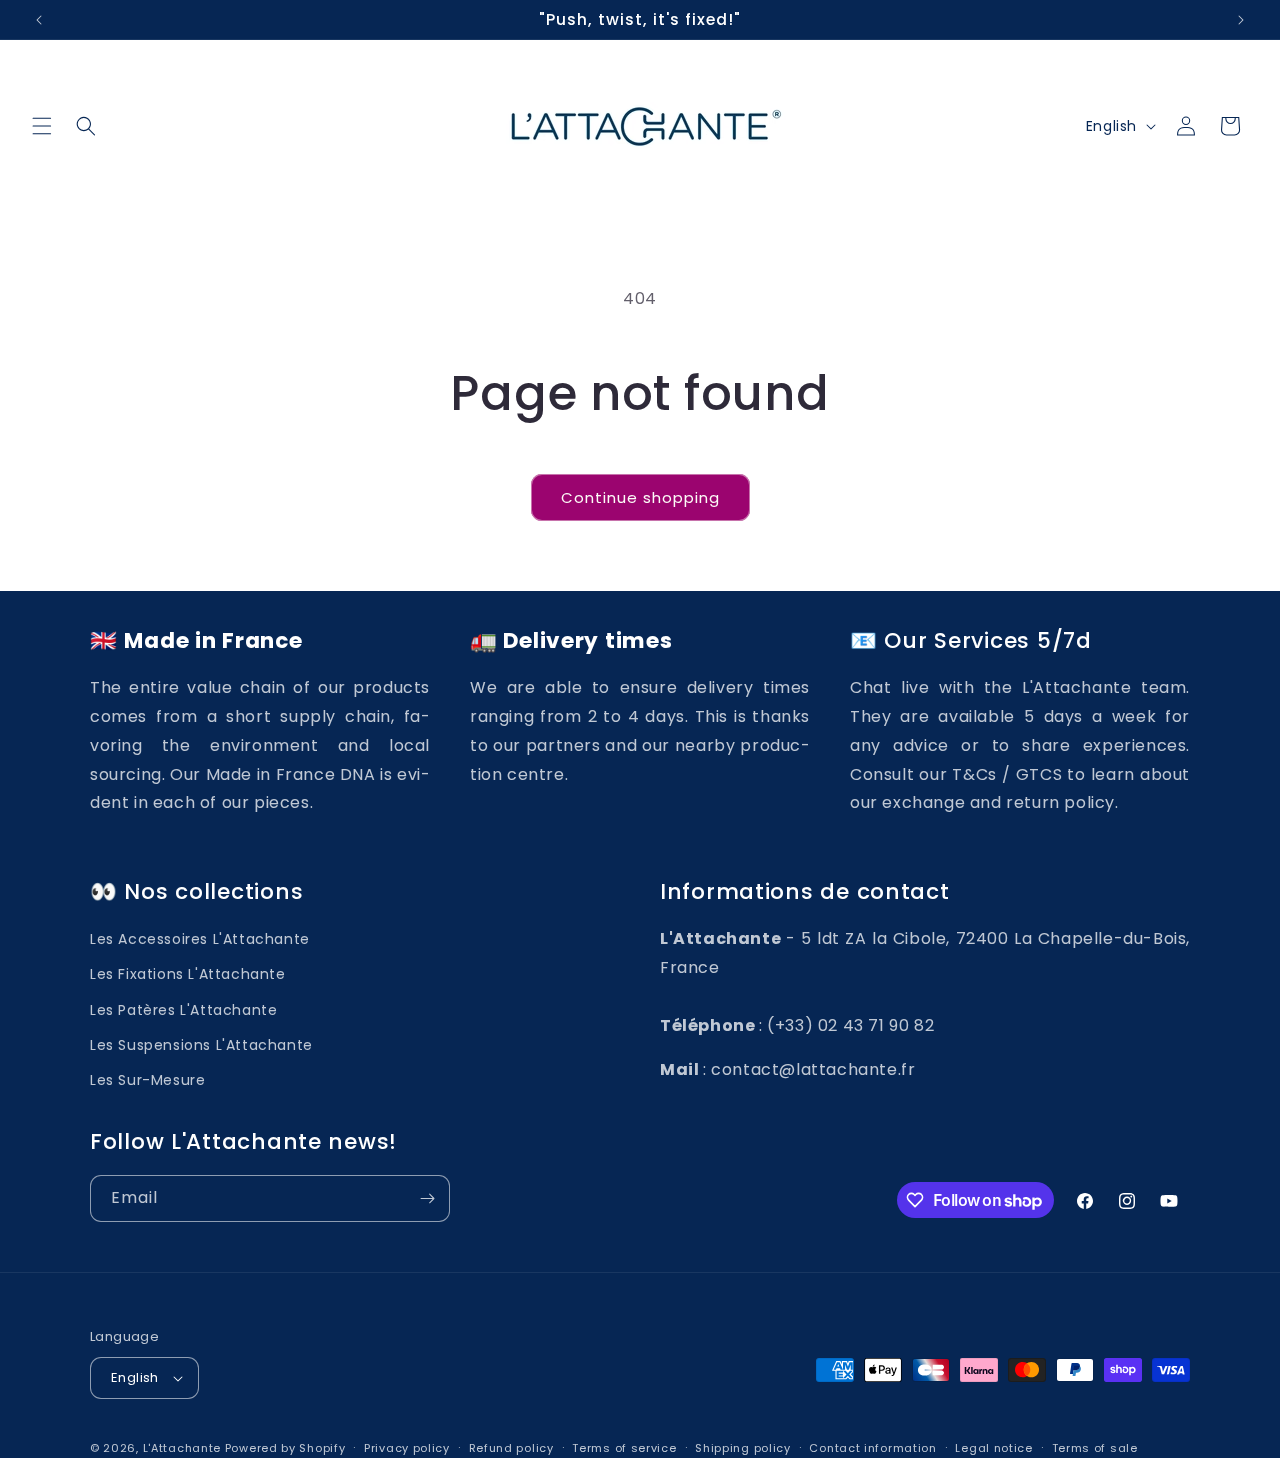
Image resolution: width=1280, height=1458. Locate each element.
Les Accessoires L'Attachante (200, 939)
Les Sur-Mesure (147, 1080)
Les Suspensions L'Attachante (201, 1045)
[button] (42, 126)
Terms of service (624, 1447)
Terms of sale (1095, 1447)
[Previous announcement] (39, 20)
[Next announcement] (1241, 20)
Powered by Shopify (285, 1448)
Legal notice (993, 1447)
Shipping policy (743, 1447)
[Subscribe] (427, 1198)
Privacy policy (407, 1447)
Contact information (872, 1447)
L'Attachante (182, 1448)
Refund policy (511, 1447)
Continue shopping (640, 497)
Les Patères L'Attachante (183, 1010)
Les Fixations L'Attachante (188, 974)
